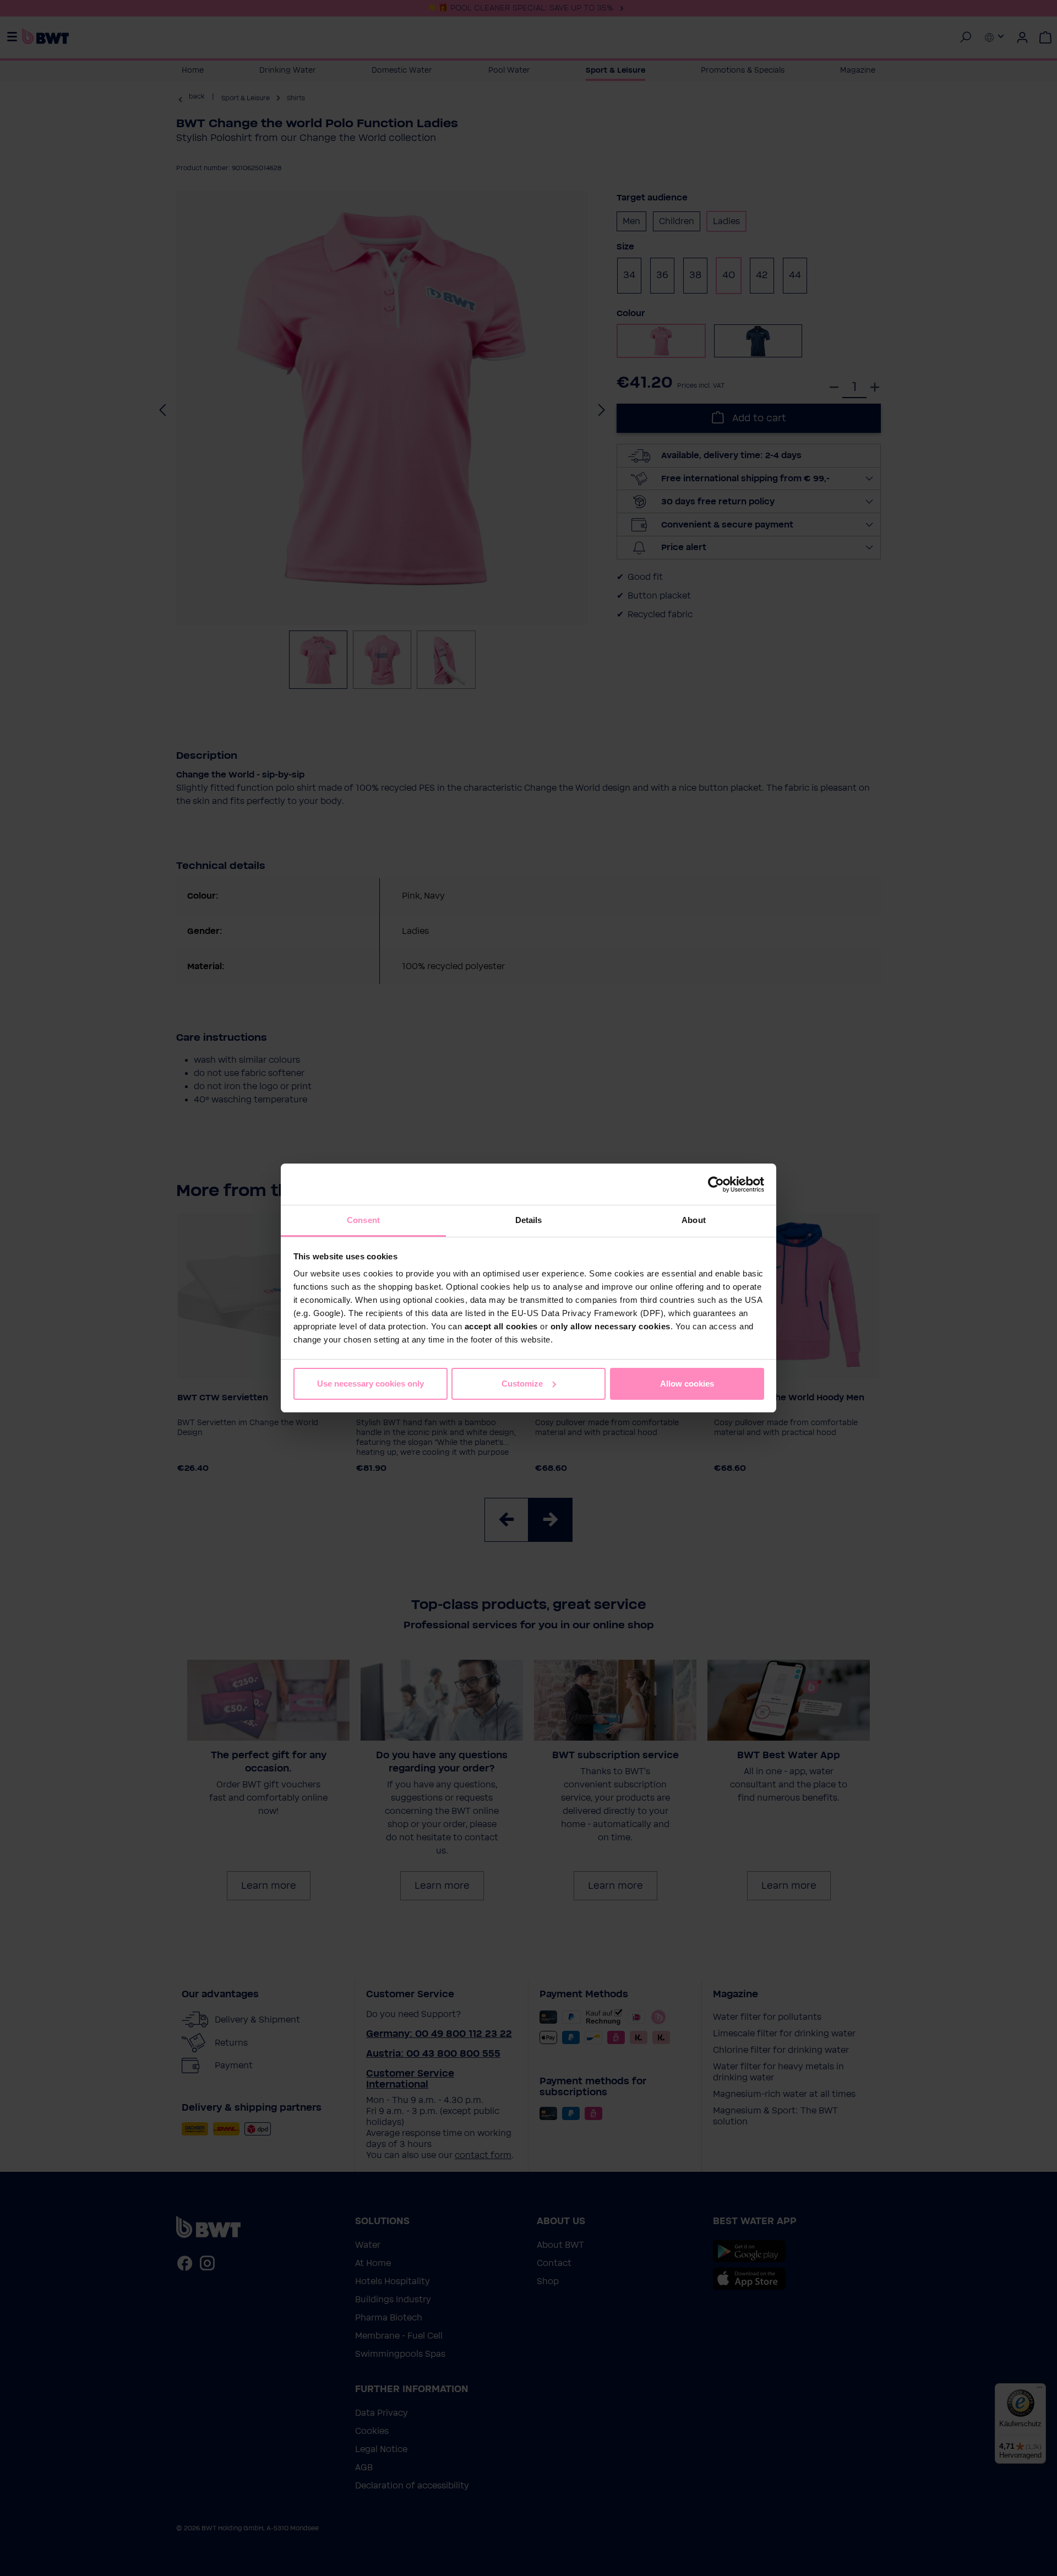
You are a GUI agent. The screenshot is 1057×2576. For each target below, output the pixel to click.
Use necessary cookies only (371, 1384)
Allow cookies (687, 1384)
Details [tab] (529, 1220)
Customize (522, 1384)
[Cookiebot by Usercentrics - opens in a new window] (716, 1184)
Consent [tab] (363, 1220)
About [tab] (694, 1220)
